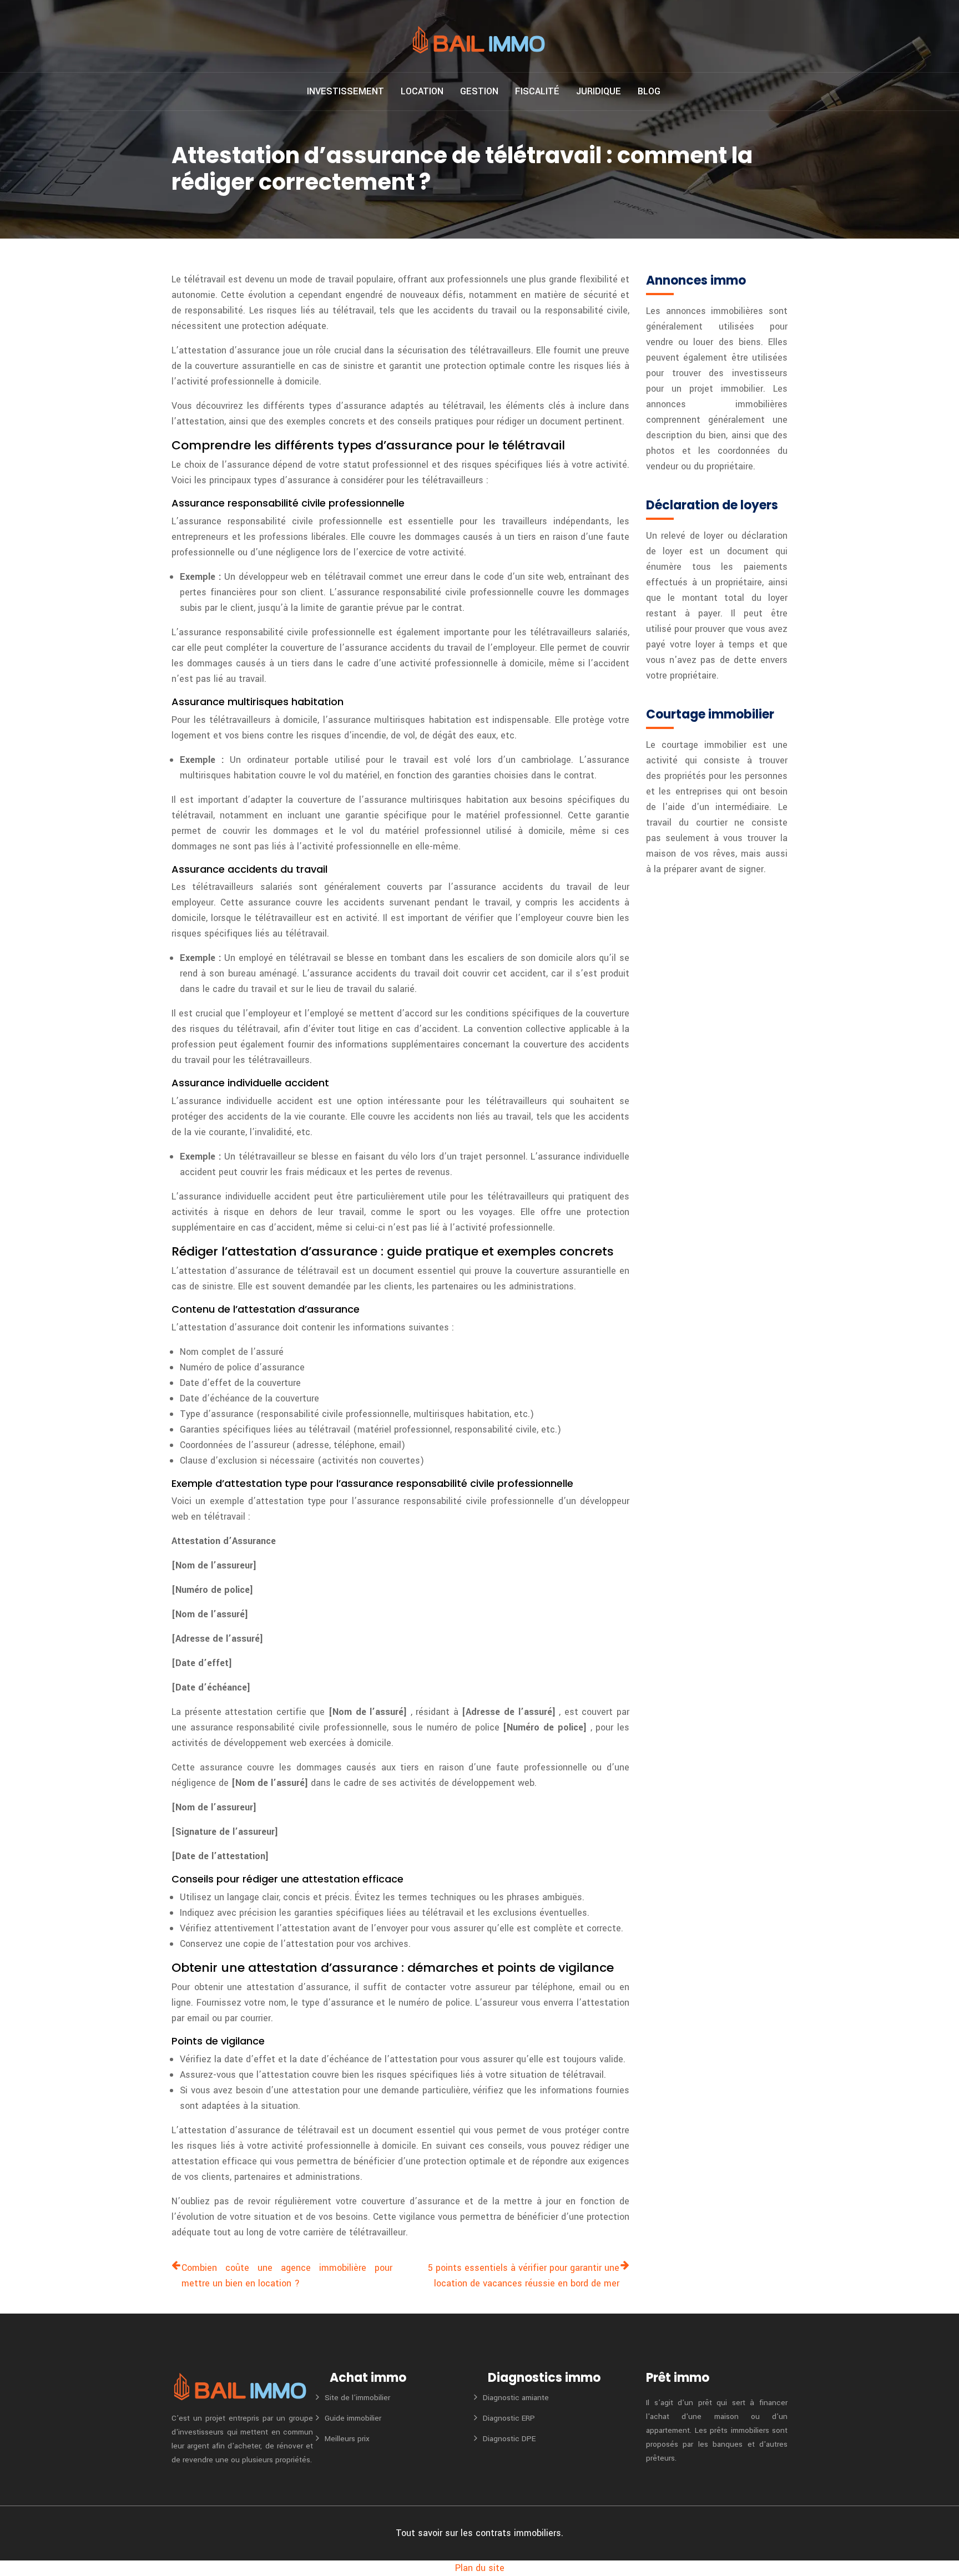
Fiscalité (537, 91)
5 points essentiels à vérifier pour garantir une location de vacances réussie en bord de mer (524, 2276)
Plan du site (480, 2568)
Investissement (345, 91)
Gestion (479, 91)
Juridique (599, 91)
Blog (649, 91)
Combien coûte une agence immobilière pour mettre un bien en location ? (287, 2276)
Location (422, 91)
